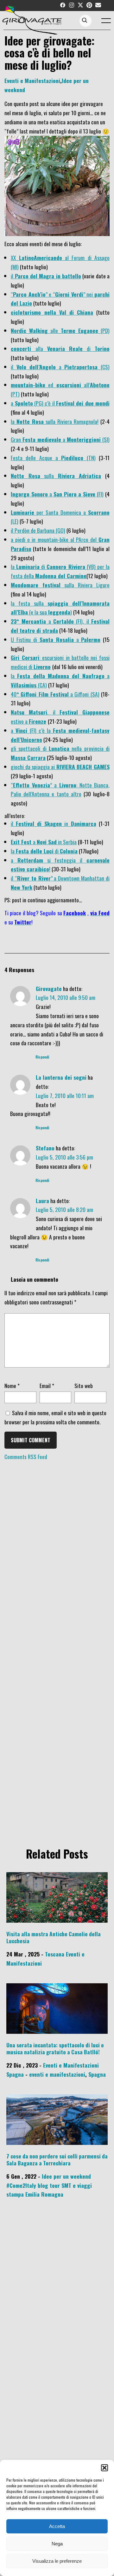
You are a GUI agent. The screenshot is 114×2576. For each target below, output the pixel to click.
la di (44, 851)
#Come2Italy (21, 2185)
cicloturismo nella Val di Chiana (52, 312)
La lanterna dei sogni (61, 1077)
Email (47, 1386)
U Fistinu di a (56, 639)
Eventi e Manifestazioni (32, 80)
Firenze (38, 721)
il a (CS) (60, 367)
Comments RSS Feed (26, 1457)
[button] (104, 2468)
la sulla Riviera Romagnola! (55, 421)
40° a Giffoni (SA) (55, 694)
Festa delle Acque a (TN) (53, 458)
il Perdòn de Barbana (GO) (38, 530)
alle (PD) (60, 330)
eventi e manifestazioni (57, 2074)
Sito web (84, 1386)
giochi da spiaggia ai (60, 767)
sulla (56, 476)
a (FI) (57, 494)
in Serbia (67, 842)
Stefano (45, 1148)
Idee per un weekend (66, 2176)
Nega (57, 2544)
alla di (60, 348)
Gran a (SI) (60, 439)
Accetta (57, 2526)
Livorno (42, 667)
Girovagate (49, 988)
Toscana (55, 1954)
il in (54, 823)
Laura (42, 1201)
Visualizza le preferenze (57, 2561)
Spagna (15, 2074)
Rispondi (42, 1057)
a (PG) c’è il (60, 403)
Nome (12, 1386)
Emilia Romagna (44, 2194)
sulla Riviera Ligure (60, 585)
